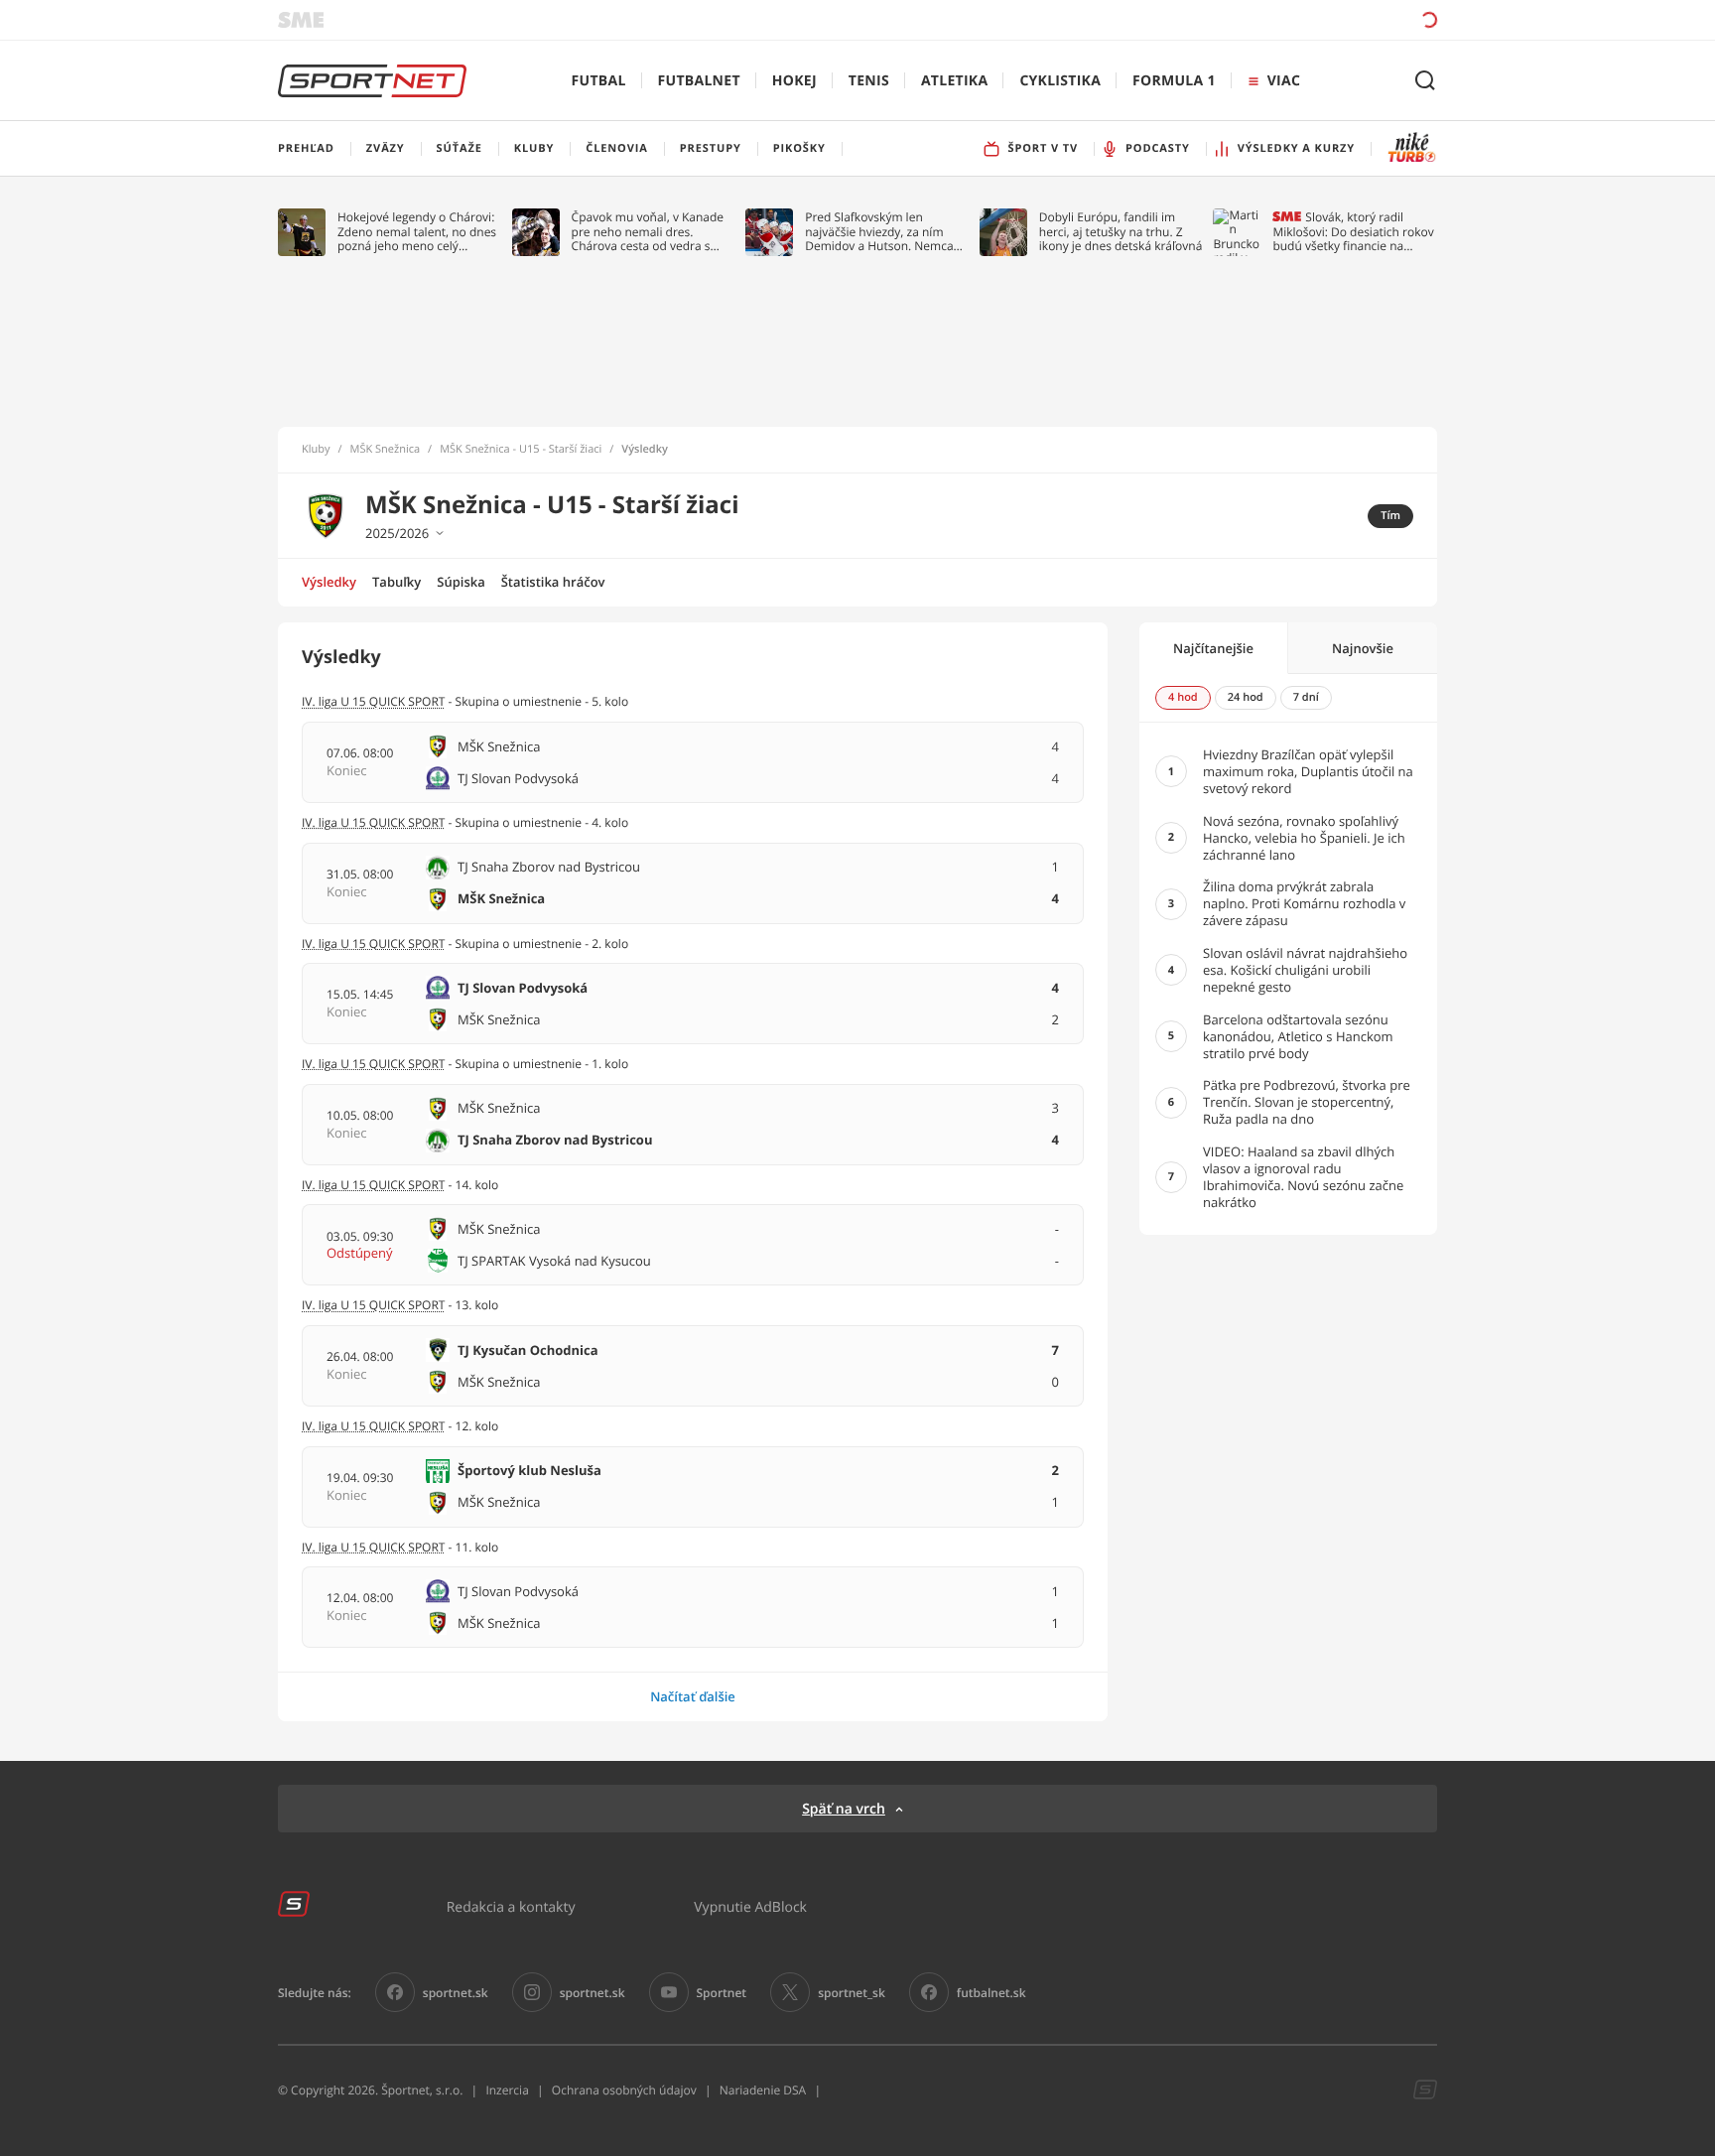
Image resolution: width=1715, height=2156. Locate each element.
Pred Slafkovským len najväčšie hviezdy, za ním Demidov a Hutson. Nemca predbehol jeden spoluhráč (880, 232)
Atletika (954, 81)
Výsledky (329, 582)
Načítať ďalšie (693, 1696)
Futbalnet (699, 81)
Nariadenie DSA (763, 2090)
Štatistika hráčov (553, 582)
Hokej (794, 81)
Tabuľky (396, 582)
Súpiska (461, 582)
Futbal (599, 81)
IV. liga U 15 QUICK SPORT (373, 701)
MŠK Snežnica (386, 450)
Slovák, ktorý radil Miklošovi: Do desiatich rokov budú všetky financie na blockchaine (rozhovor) (1353, 232)
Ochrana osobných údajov (624, 2090)
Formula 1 (1174, 81)
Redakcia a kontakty (511, 1906)
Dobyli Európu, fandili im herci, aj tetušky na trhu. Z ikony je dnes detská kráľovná (1121, 232)
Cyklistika (1060, 81)
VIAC (1284, 81)
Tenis (869, 81)
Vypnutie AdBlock (750, 1906)
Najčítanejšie (1213, 648)
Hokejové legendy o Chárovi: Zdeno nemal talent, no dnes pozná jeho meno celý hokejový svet (417, 232)
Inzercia (507, 2090)
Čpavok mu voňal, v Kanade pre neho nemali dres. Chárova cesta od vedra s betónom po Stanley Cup (648, 232)
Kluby (316, 450)
